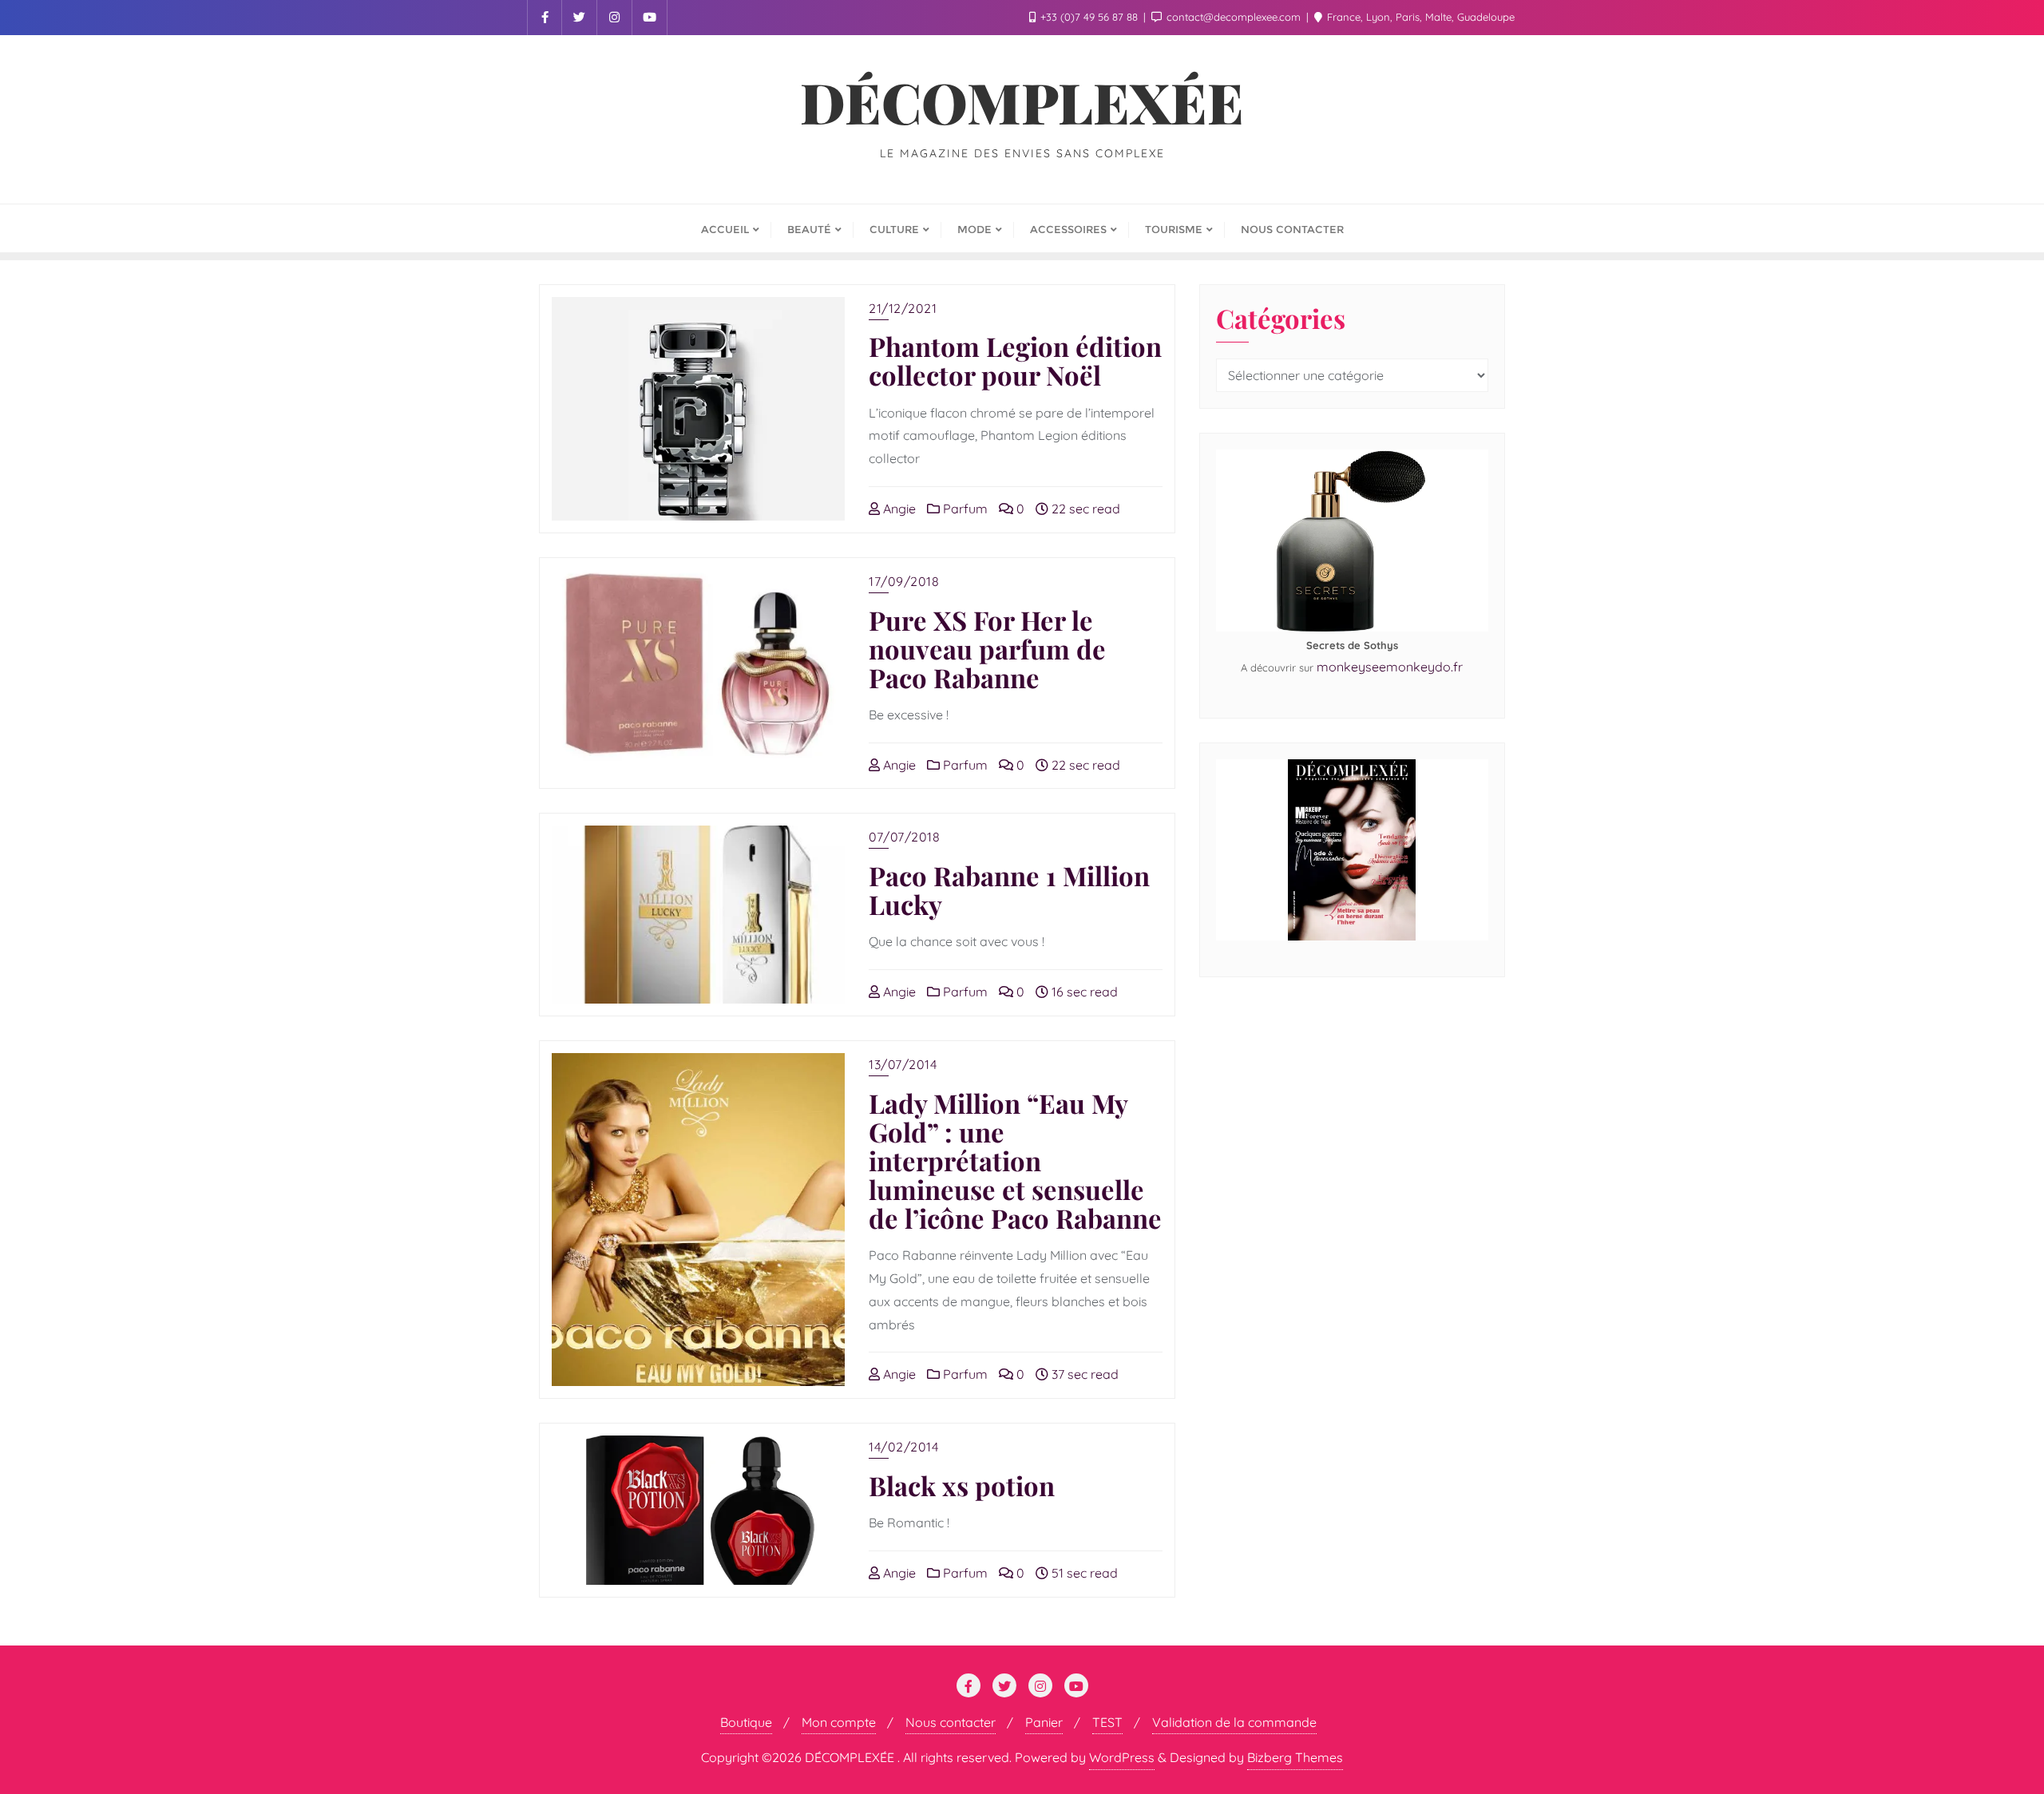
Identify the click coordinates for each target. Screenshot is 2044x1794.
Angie (898, 509)
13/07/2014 (903, 1064)
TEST (1107, 1722)
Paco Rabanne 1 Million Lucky (1009, 889)
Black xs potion (962, 1485)
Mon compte (839, 1722)
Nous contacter (951, 1722)
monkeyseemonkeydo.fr (1390, 667)
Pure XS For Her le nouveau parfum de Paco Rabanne (987, 648)
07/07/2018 (904, 837)
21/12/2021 (903, 308)
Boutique (746, 1722)
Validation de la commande (1234, 1722)
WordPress (1122, 1757)
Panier (1044, 1722)
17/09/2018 (904, 581)
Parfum (964, 509)
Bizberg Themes (1295, 1757)
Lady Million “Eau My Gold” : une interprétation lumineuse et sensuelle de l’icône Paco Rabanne (1015, 1160)
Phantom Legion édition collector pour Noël (1015, 360)
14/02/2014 (903, 1447)
